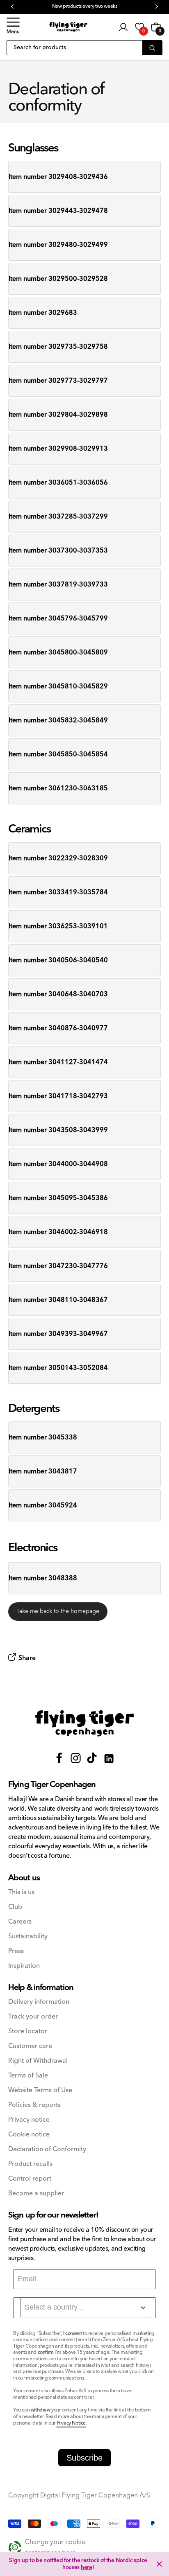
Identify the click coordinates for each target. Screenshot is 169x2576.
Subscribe (84, 2458)
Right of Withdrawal (38, 2061)
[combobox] (86, 2308)
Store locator (28, 2031)
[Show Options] (143, 2308)
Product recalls (30, 2164)
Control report (30, 2179)
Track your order (33, 2017)
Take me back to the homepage (58, 1611)
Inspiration (24, 1966)
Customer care (30, 2046)
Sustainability (28, 1937)
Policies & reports (34, 2105)
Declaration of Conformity (47, 2149)
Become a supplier (36, 2194)
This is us (21, 1892)
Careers (20, 1922)
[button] (13, 27)
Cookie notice (29, 2135)
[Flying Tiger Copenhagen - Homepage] (68, 27)
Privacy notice (29, 2120)
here (87, 2567)
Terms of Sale (28, 2076)
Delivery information (39, 2002)
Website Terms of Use (40, 2090)
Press (16, 1951)
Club (15, 1907)
